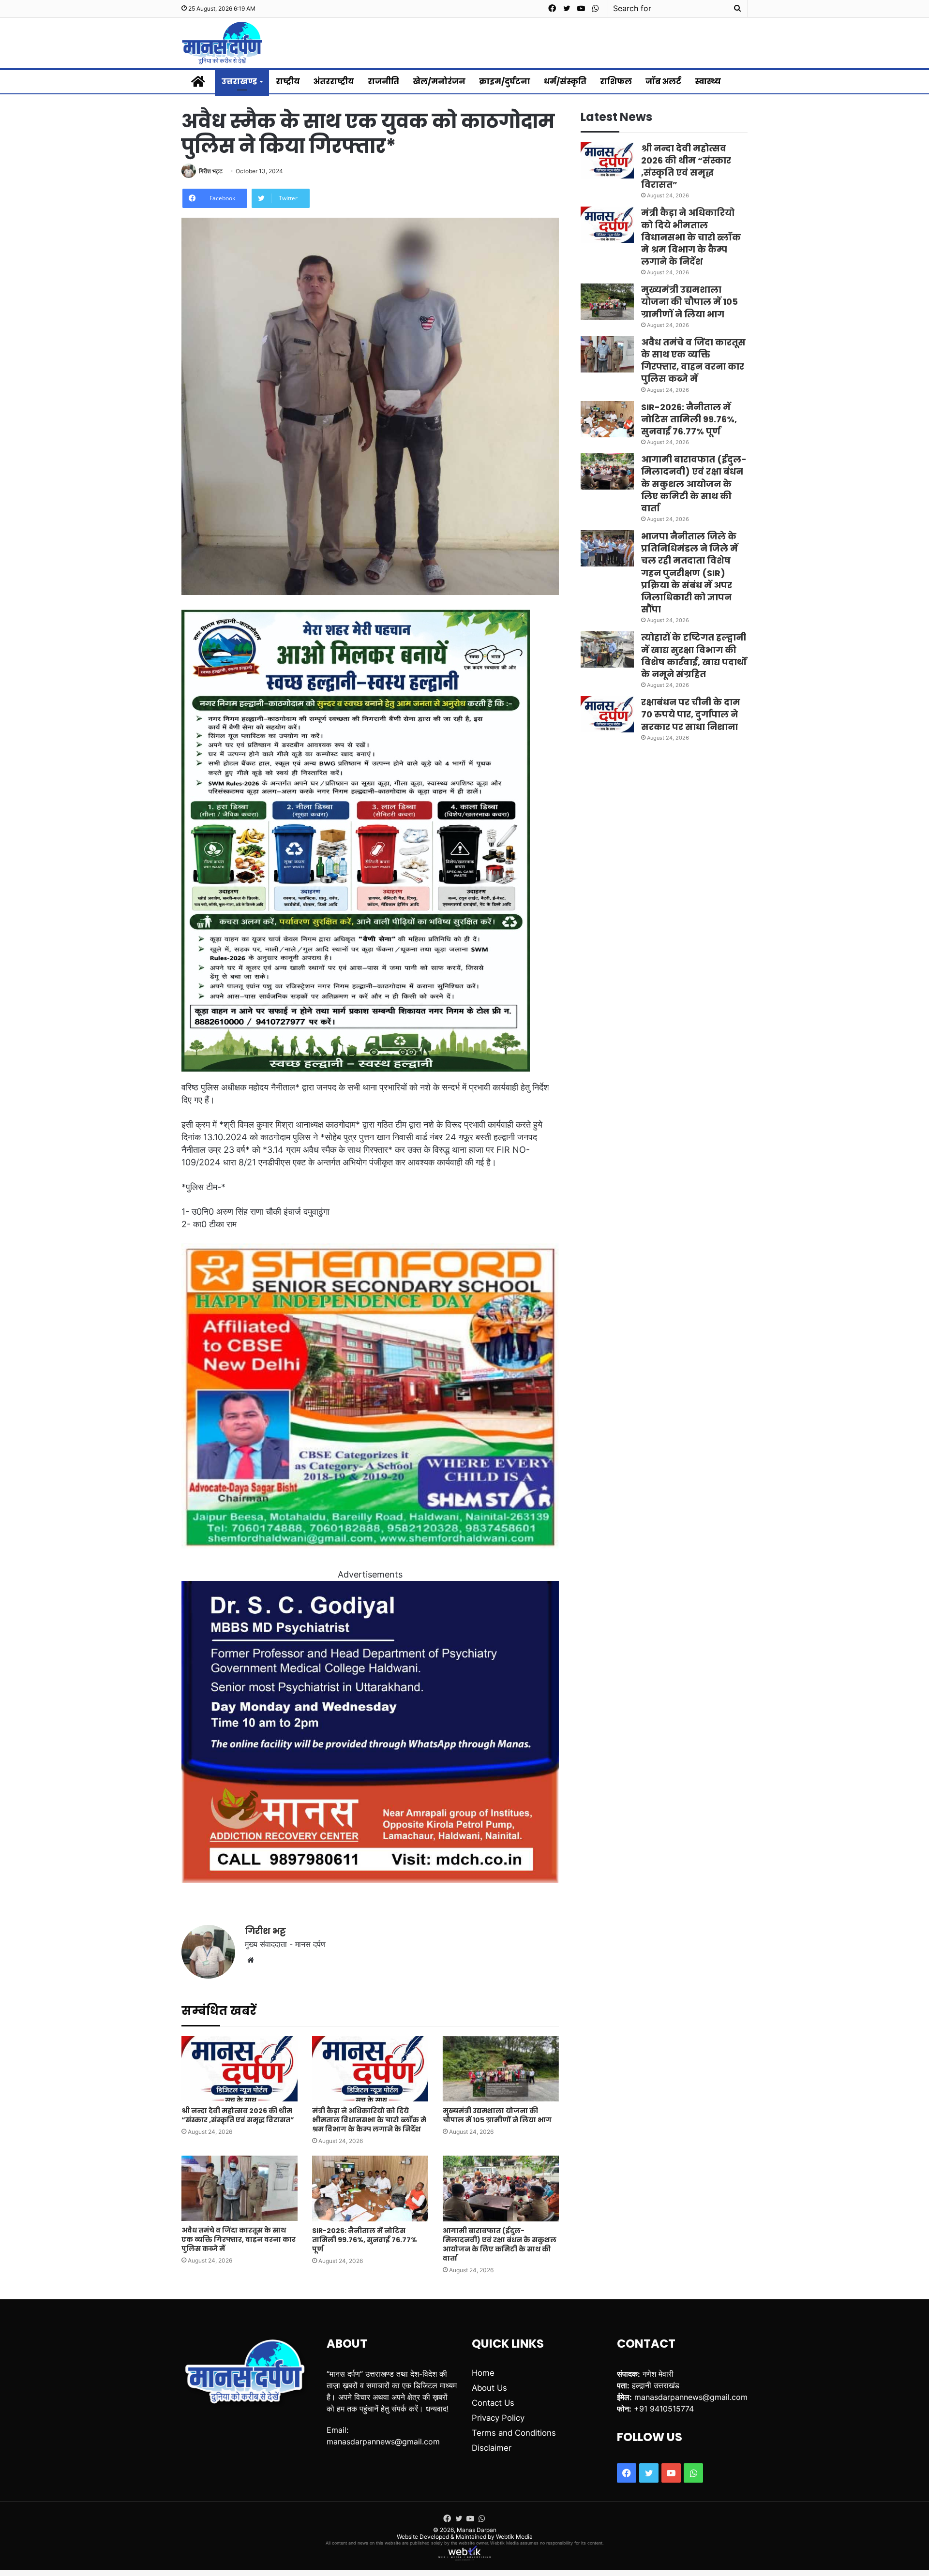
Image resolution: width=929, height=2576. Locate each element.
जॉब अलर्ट (663, 82)
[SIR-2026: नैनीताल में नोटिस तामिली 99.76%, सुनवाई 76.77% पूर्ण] (370, 2188)
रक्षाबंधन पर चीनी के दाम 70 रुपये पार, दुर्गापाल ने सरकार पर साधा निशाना (691, 714)
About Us (489, 2388)
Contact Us (493, 2403)
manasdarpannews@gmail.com (383, 2442)
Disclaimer (492, 2448)
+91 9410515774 (664, 2409)
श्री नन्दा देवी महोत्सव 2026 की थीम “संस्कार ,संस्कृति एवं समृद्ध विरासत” (238, 2115)
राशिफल (616, 82)
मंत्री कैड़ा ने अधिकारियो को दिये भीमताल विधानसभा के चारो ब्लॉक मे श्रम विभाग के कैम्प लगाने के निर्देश (369, 2120)
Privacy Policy (498, 2418)
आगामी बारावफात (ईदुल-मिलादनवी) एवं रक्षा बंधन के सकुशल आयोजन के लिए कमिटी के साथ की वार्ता (500, 2244)
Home (483, 2373)
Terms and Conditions (514, 2433)
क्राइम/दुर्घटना (505, 82)
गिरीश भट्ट (211, 171)
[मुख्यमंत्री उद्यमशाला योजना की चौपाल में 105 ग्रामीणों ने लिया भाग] (501, 2069)
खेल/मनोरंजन (439, 82)
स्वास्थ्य (708, 82)
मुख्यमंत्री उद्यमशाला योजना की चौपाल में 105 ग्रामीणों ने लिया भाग (497, 2115)
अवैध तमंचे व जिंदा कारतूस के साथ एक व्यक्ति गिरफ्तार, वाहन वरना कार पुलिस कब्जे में (239, 2239)
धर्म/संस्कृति (565, 82)
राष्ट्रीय (288, 82)
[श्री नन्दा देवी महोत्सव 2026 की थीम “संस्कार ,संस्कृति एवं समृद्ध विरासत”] (240, 2069)
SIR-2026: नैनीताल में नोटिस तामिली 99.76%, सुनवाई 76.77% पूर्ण (365, 2240)
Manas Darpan (477, 2530)
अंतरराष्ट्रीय (334, 82)
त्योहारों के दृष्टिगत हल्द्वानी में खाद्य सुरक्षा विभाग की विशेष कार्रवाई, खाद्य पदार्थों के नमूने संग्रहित (694, 656)
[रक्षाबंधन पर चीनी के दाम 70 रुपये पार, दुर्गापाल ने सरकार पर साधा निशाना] (607, 714)
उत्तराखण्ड (239, 82)
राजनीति (383, 82)
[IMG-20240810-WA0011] (370, 1880)
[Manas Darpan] (222, 43)
